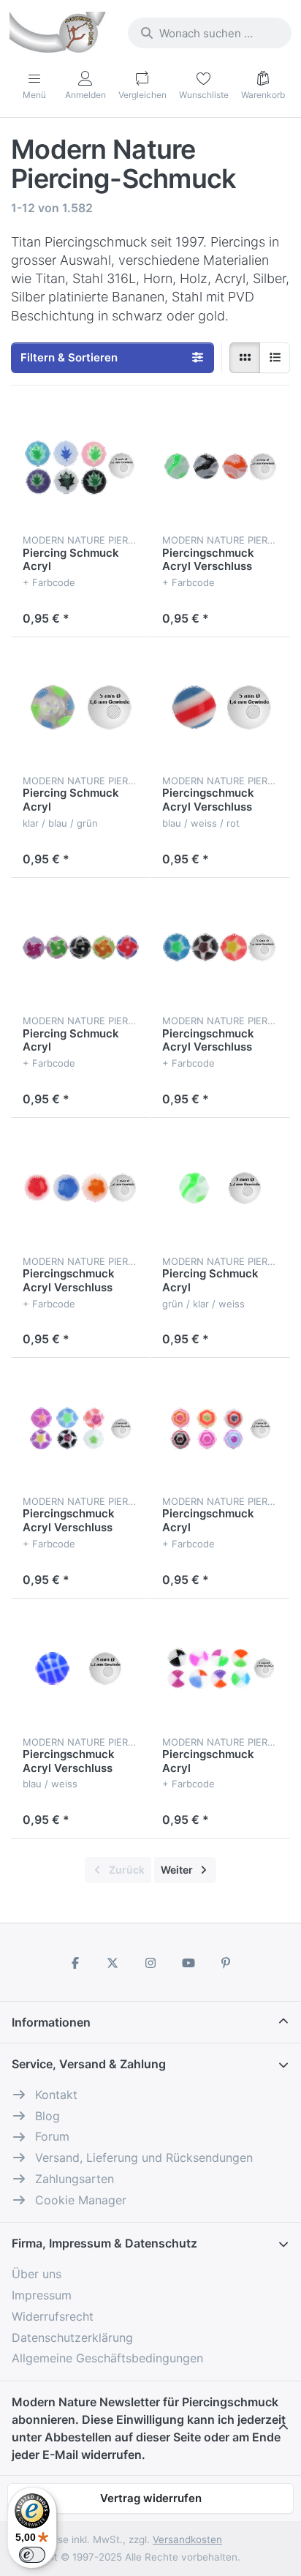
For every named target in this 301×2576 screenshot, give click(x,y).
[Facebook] (75, 1963)
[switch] (32, 2555)
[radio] (245, 358)
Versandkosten (187, 2539)
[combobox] (210, 33)
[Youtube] (188, 1963)
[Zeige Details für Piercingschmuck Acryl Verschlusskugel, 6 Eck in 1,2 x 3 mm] (220, 1428)
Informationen (51, 2022)
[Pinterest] (226, 1963)
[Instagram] (150, 1963)
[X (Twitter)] (113, 1963)
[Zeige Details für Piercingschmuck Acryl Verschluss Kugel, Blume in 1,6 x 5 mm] (81, 1188)
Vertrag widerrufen (151, 2498)
